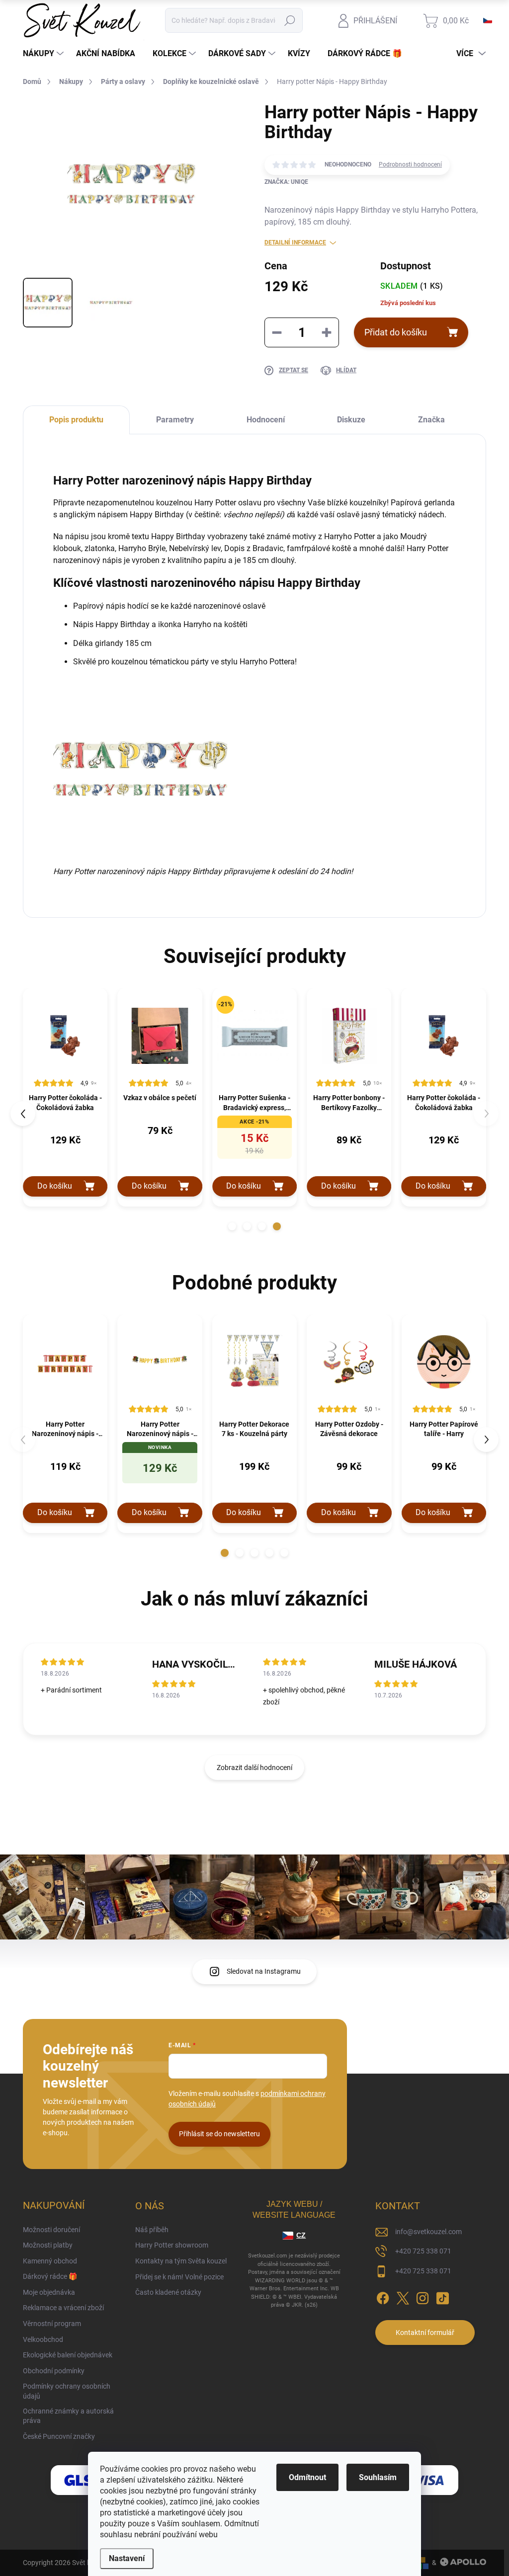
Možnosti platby (48, 2245)
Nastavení (127, 2558)
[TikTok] (442, 2296)
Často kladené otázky (168, 2292)
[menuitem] (44, 54)
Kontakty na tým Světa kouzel (181, 2261)
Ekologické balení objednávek (68, 2355)
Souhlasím (378, 2477)
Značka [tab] (431, 420)
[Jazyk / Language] (488, 20)
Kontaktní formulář (425, 2333)
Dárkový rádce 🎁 (50, 2276)
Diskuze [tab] (351, 420)
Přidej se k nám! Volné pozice (179, 2277)
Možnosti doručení (51, 2230)
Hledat (290, 20)
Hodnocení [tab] (266, 420)
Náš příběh (152, 2230)
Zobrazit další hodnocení (254, 1768)
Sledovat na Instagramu (264, 1971)
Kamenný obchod (50, 2261)
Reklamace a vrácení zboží (63, 2308)
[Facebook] (383, 2296)
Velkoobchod (43, 2339)
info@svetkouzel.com (428, 2232)
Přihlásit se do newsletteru (219, 2134)
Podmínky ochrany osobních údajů (67, 2391)
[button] (232, 1226)
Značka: (286, 182)
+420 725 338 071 (423, 2251)
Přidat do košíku (396, 332)
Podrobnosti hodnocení (410, 164)
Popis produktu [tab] (76, 420)
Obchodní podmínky (54, 2371)
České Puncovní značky (59, 2436)
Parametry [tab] (175, 420)
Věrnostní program (52, 2324)
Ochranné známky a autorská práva (68, 2416)
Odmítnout (307, 2477)
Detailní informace (295, 242)
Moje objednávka (49, 2292)
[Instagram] (423, 2296)
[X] (403, 2296)
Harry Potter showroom (172, 2245)
